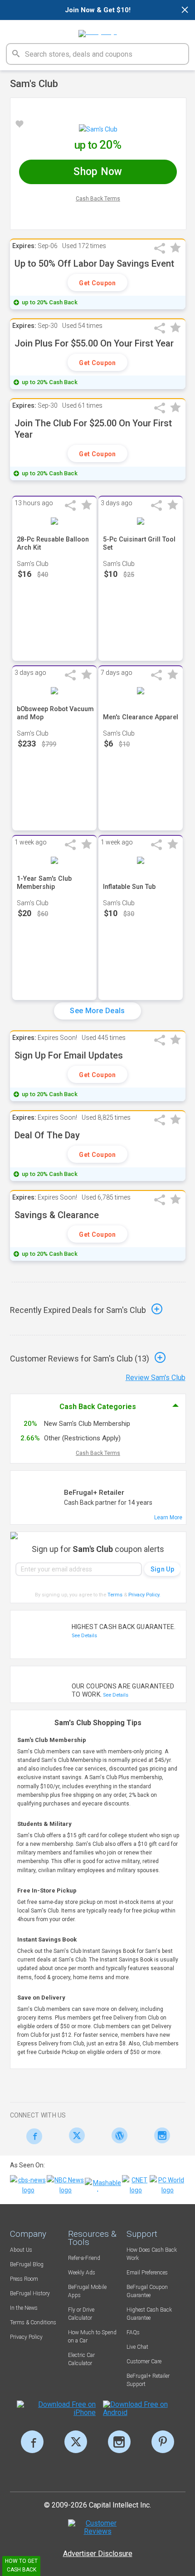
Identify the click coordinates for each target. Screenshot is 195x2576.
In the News (24, 2308)
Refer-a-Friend (84, 2258)
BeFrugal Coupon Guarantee (147, 2291)
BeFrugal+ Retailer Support (148, 2380)
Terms (115, 1595)
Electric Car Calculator (81, 2359)
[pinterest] (163, 2442)
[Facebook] (32, 2136)
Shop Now (98, 172)
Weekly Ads (82, 2273)
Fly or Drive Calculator (81, 2314)
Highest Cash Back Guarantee (149, 2314)
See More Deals (97, 1011)
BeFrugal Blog (27, 2264)
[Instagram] (160, 2135)
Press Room (24, 2279)
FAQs (133, 2332)
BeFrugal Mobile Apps (87, 2291)
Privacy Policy (144, 1595)
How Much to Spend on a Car (92, 2337)
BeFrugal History (30, 2293)
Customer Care (144, 2361)
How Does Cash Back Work (152, 2254)
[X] (76, 2442)
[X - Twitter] (75, 2135)
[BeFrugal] (98, 30)
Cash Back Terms (98, 199)
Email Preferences (147, 2273)
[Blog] (117, 2135)
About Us (21, 2250)
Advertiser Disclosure (98, 2554)
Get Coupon (97, 283)
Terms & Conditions (33, 2322)
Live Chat (137, 2347)
